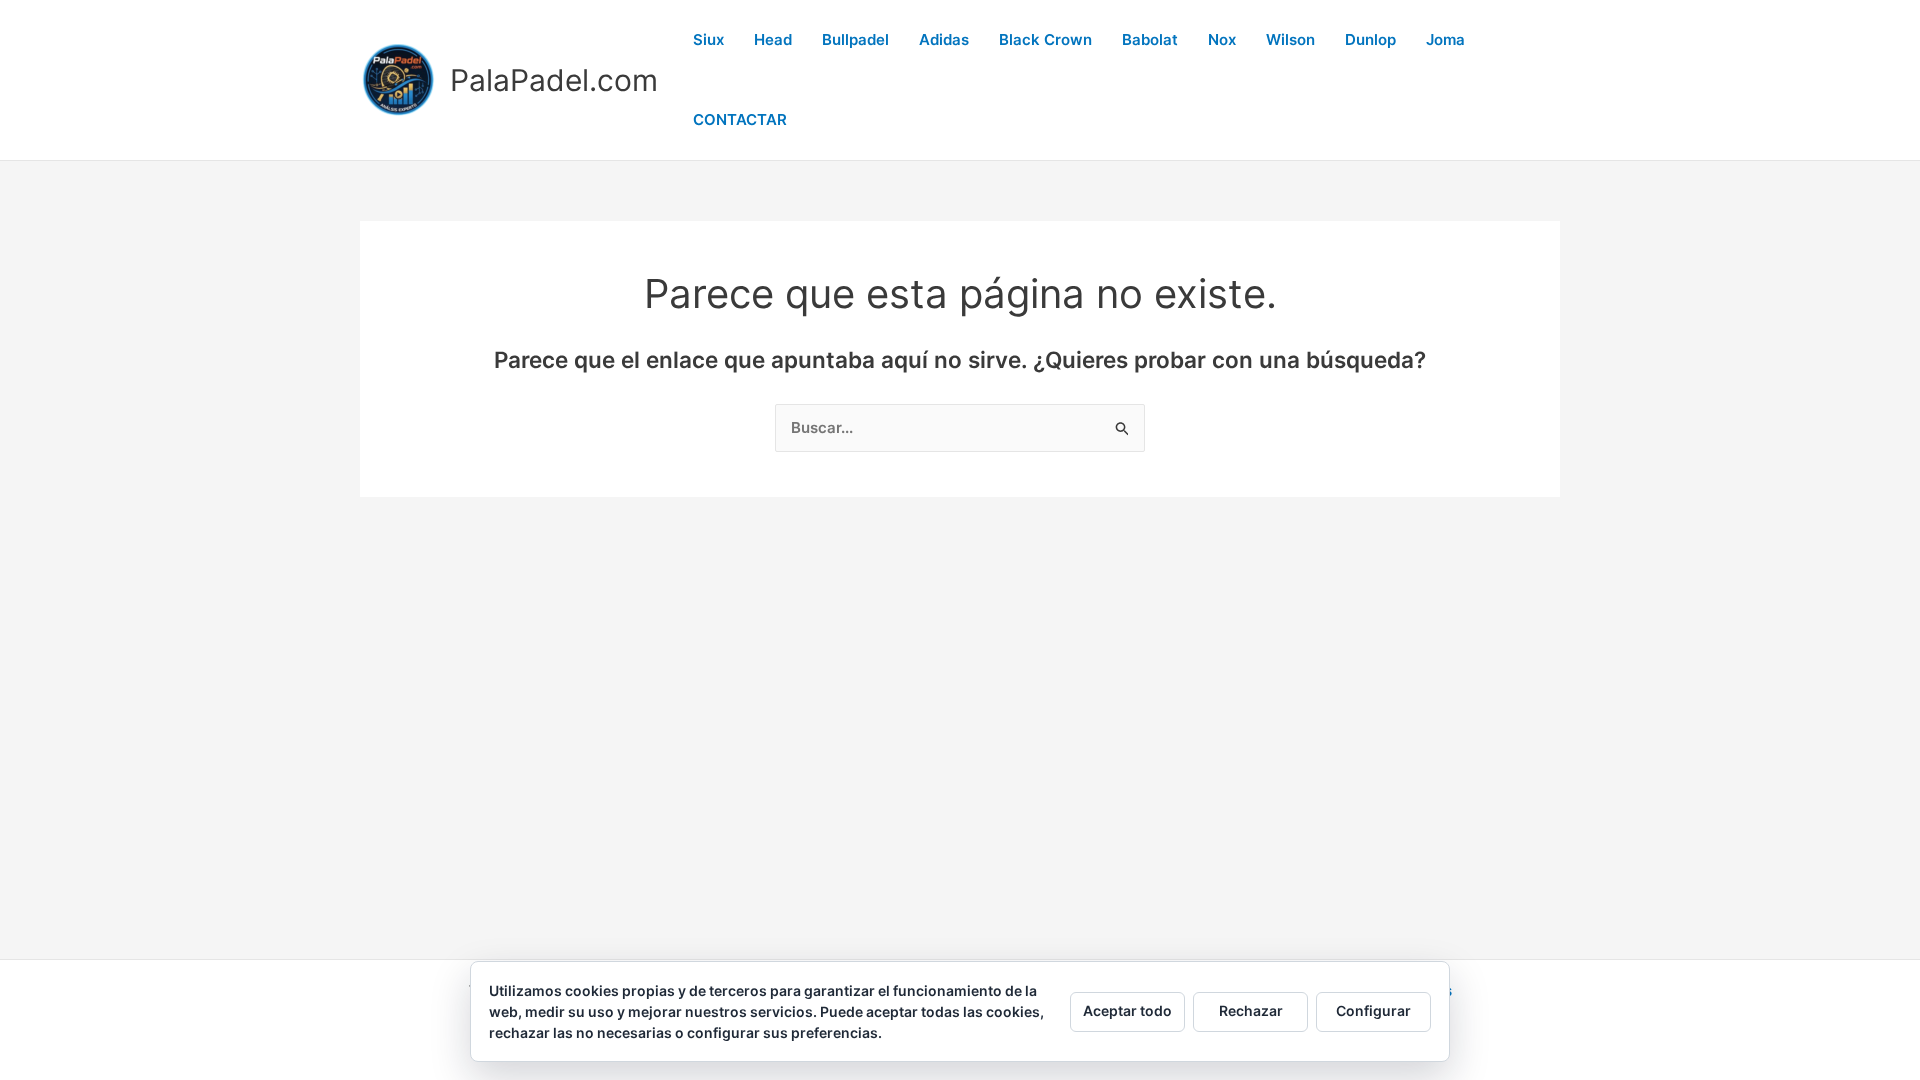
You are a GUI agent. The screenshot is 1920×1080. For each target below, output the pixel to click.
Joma (1445, 39)
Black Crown (1045, 39)
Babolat (1150, 39)
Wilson (1290, 39)
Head (773, 39)
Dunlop (1370, 39)
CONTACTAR (740, 119)
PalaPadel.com (554, 80)
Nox (1222, 39)
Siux (708, 39)
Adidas (944, 39)
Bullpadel (855, 39)
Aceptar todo (1127, 1010)
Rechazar (1251, 1010)
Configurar (1373, 1010)
